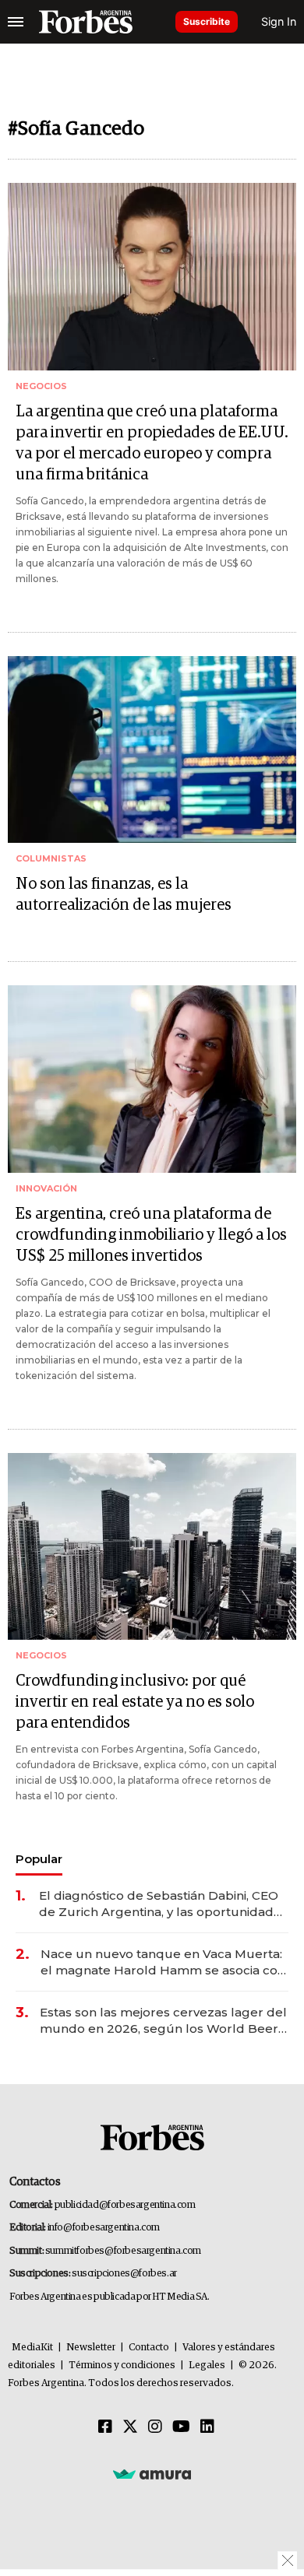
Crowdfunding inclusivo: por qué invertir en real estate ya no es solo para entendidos (135, 1702)
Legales (207, 2365)
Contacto (149, 2348)
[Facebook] (105, 2427)
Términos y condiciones (122, 2365)
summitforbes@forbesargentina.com (123, 2251)
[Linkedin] (207, 2427)
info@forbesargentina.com (104, 2228)
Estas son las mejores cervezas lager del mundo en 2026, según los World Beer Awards (163, 2021)
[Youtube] (181, 2427)
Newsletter (91, 2348)
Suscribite (207, 21)
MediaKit (32, 2348)
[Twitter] (130, 2427)
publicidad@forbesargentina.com (125, 2205)
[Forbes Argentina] (86, 22)
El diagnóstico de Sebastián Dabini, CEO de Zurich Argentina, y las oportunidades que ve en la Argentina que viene (163, 1904)
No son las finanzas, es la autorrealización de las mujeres (124, 895)
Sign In (279, 21)
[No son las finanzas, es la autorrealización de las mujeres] (152, 750)
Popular (39, 1859)
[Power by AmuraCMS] (152, 2473)
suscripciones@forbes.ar (124, 2274)
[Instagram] (155, 2427)
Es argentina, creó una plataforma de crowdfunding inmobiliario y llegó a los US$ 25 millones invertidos (151, 1235)
